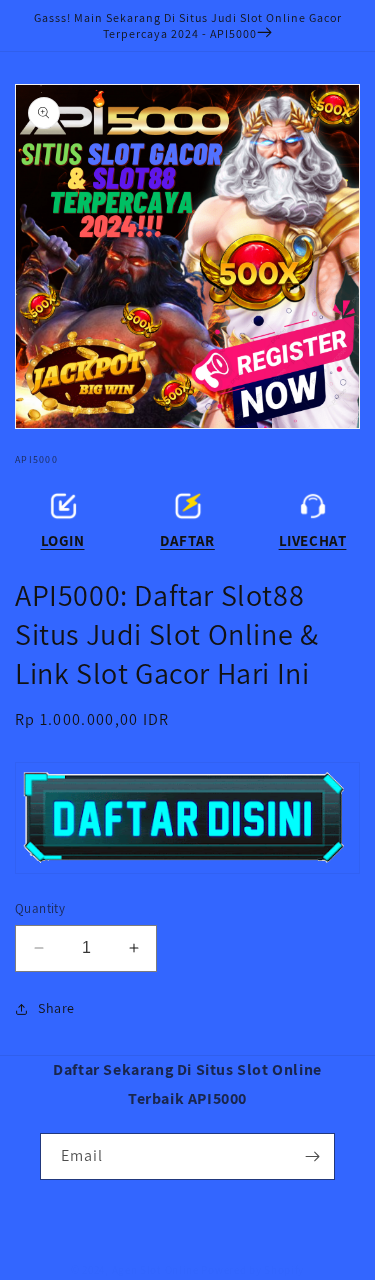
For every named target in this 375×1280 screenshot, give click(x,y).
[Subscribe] (312, 1156)
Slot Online (169, 1270)
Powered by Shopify (252, 1270)
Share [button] (56, 1008)
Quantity (40, 908)
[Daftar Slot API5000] (187, 818)
